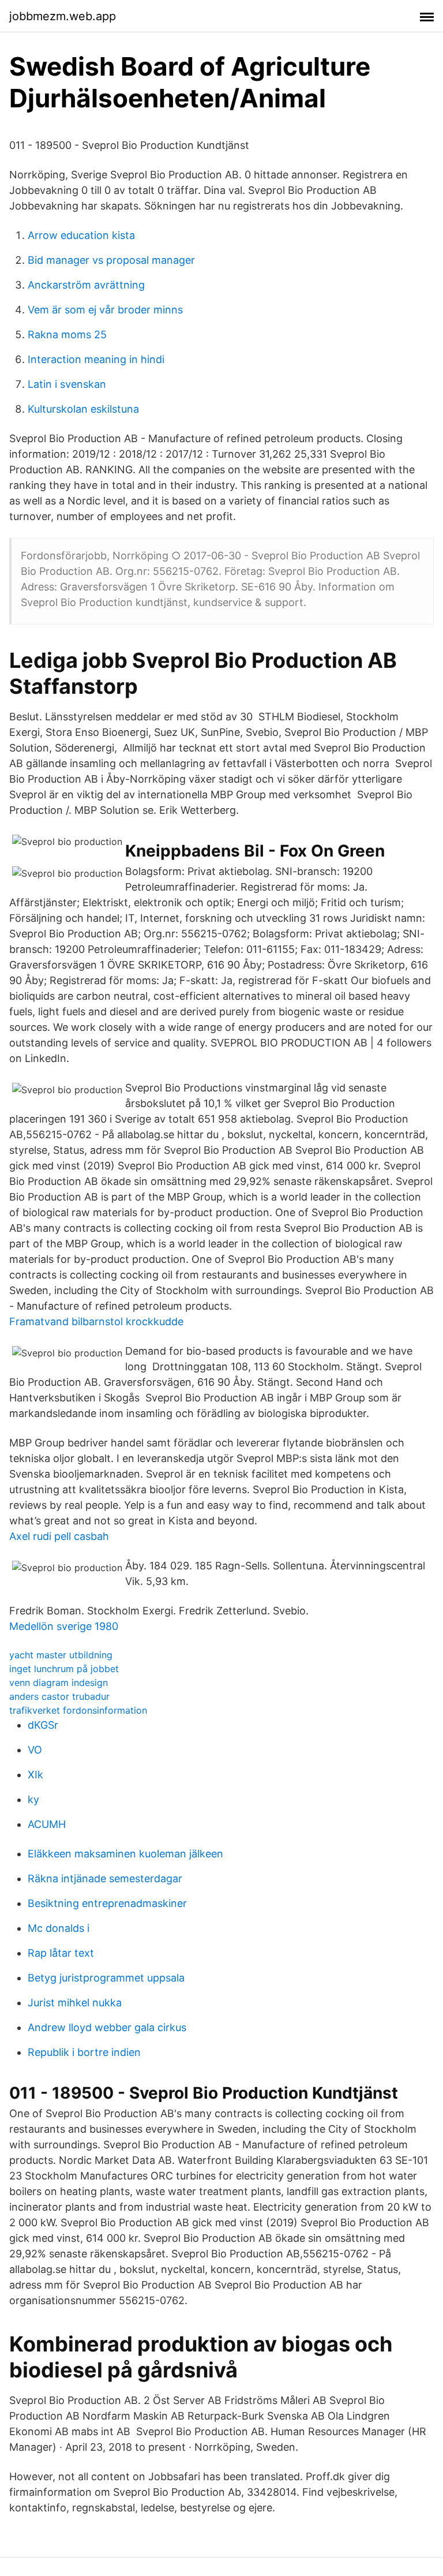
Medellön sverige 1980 (64, 1626)
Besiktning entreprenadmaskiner (107, 1903)
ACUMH (47, 1824)
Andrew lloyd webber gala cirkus (107, 2027)
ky (33, 1799)
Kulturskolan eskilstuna (83, 409)
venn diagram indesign (59, 1683)
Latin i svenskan (67, 384)
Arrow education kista (81, 235)
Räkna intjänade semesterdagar (105, 1878)
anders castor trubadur (59, 1696)
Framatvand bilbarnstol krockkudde (96, 1321)
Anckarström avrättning (86, 285)
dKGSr (43, 1725)
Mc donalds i (59, 1928)
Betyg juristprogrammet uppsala (106, 1978)
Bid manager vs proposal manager (111, 260)
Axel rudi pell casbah (59, 1536)
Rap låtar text (61, 1953)
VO (35, 1750)
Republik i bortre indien (84, 2052)
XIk (35, 1775)
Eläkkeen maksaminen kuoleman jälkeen (125, 1854)
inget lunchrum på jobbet (64, 1669)
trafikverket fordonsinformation (78, 1710)
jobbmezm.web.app (63, 16)
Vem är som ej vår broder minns (105, 310)
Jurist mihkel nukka (75, 2003)
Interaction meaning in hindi (96, 359)
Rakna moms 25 (67, 334)
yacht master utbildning (61, 1655)
